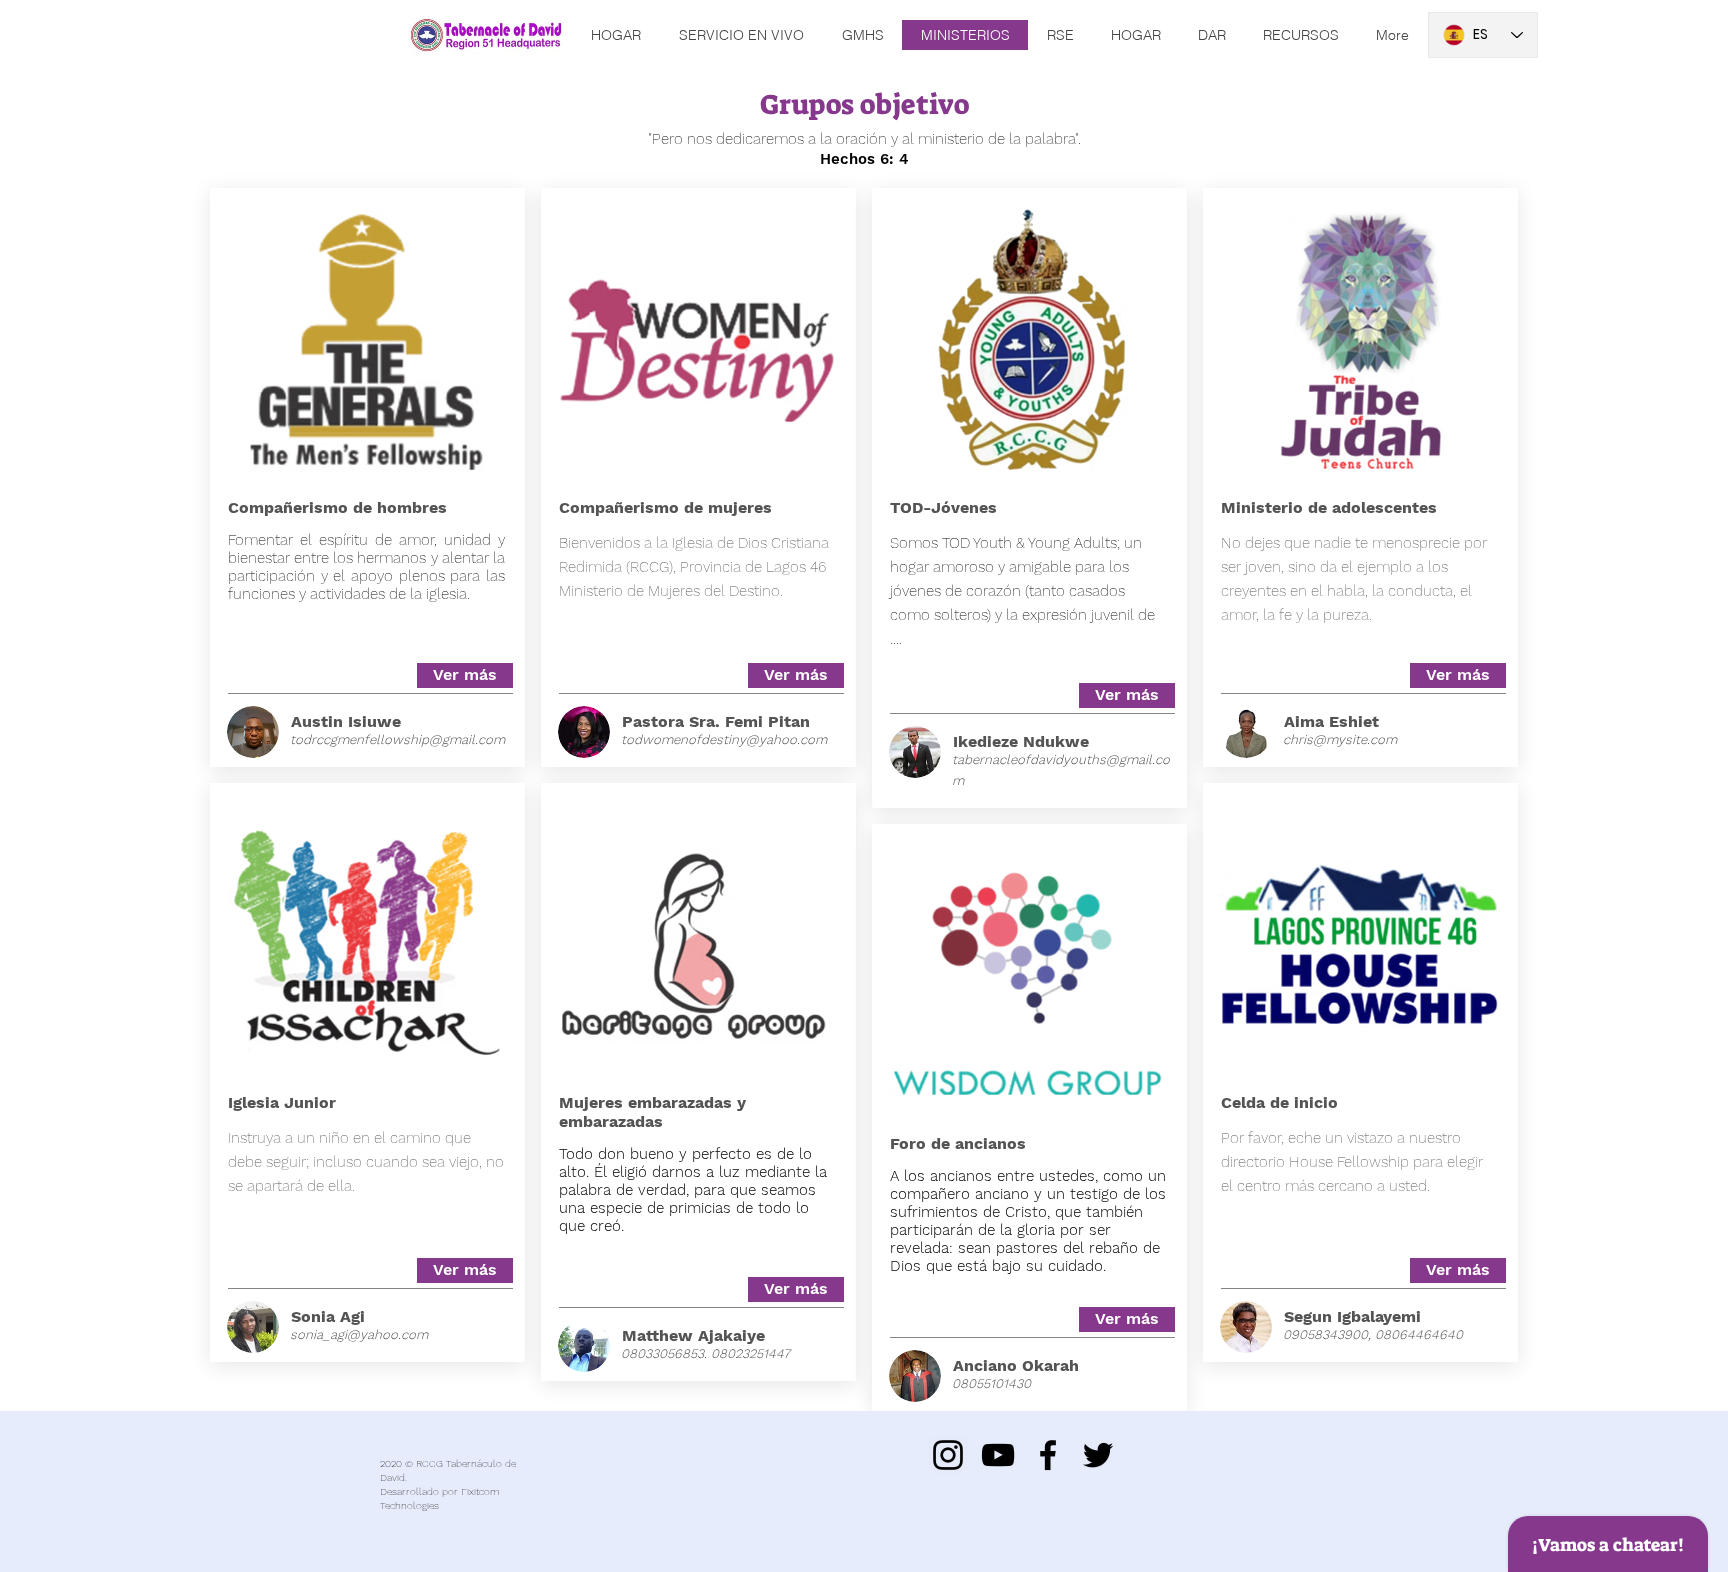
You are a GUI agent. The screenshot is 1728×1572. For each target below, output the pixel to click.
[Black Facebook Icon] (1048, 1455)
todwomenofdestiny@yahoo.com (724, 739)
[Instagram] (948, 1455)
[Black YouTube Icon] (998, 1455)
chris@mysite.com (1340, 739)
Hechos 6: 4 (864, 159)
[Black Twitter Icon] (1098, 1455)
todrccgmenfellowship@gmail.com (397, 739)
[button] (1458, 675)
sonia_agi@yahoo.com (359, 1334)
